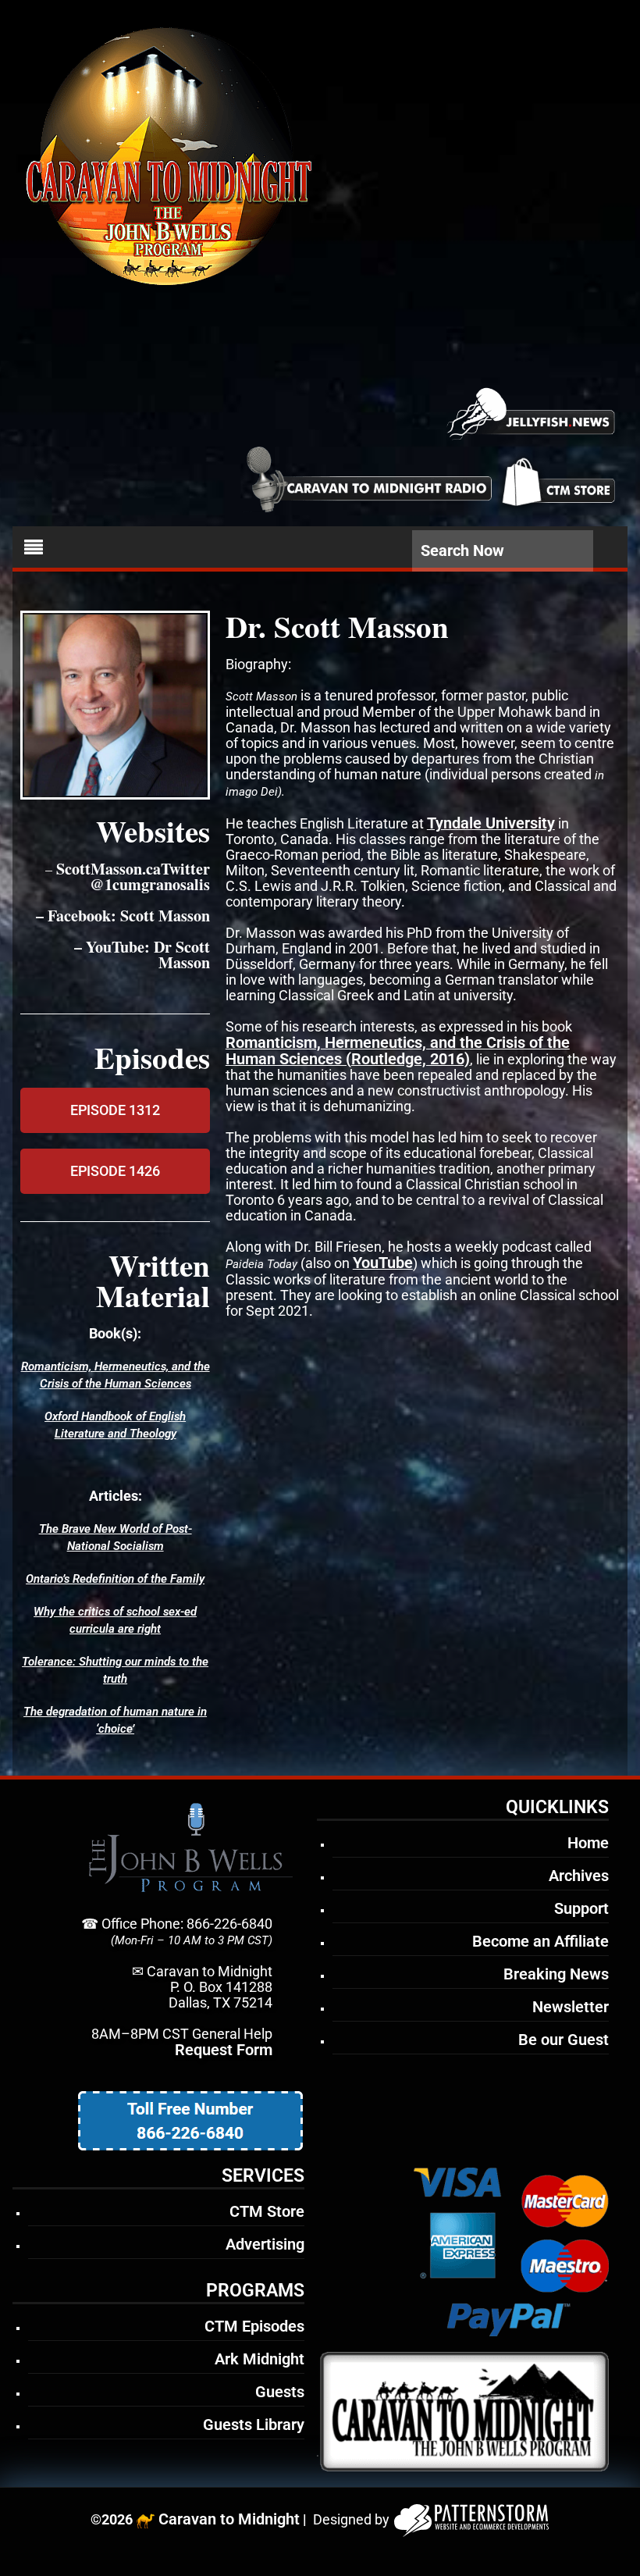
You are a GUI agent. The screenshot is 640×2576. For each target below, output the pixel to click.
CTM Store (267, 2211)
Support (581, 1908)
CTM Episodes (254, 2326)
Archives (579, 1876)
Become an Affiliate (540, 1941)
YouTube (383, 1263)
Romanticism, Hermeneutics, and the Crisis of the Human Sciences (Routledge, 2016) (398, 1051)
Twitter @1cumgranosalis (150, 876)
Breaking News (556, 1974)
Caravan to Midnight (229, 2519)
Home (588, 1843)
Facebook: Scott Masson (129, 916)
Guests (280, 2392)
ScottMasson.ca (108, 869)
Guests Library (254, 2425)
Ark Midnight (260, 2359)
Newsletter (571, 2007)
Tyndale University (491, 823)
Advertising (265, 2244)
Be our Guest (564, 2040)
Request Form (224, 2050)
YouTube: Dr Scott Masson (148, 955)
